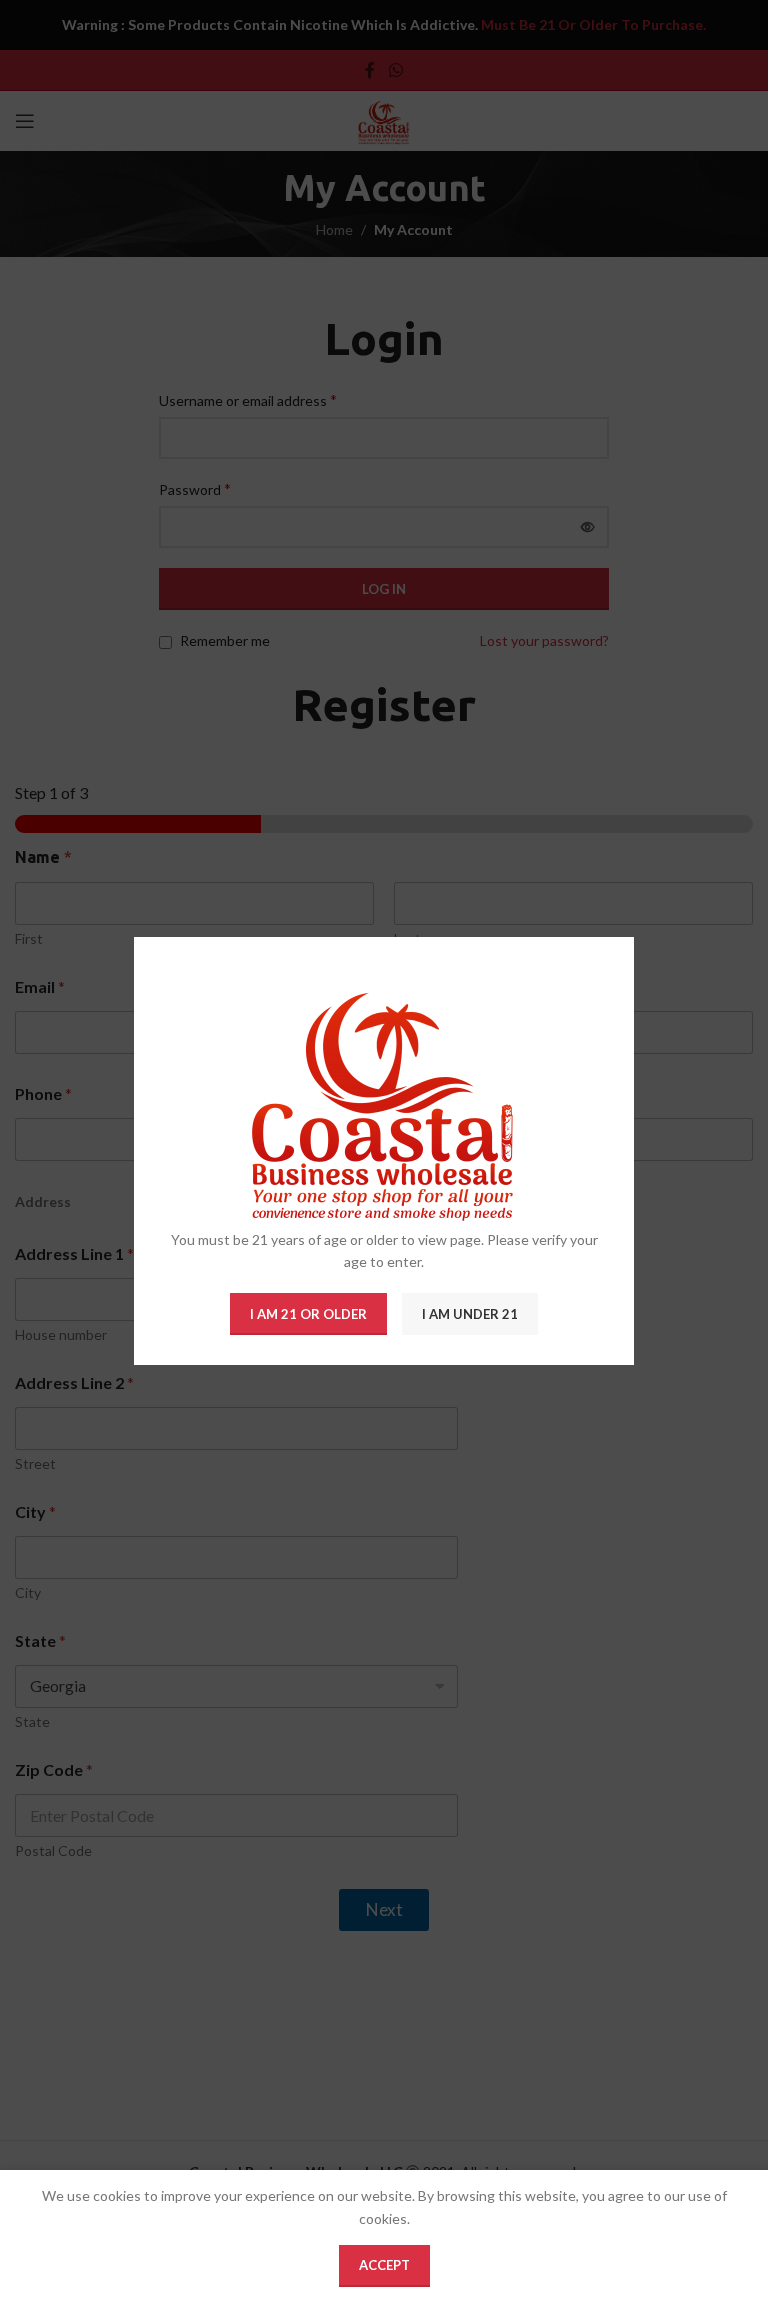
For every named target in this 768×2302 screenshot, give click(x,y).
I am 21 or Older (308, 1314)
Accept (384, 2265)
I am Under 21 (470, 1314)
